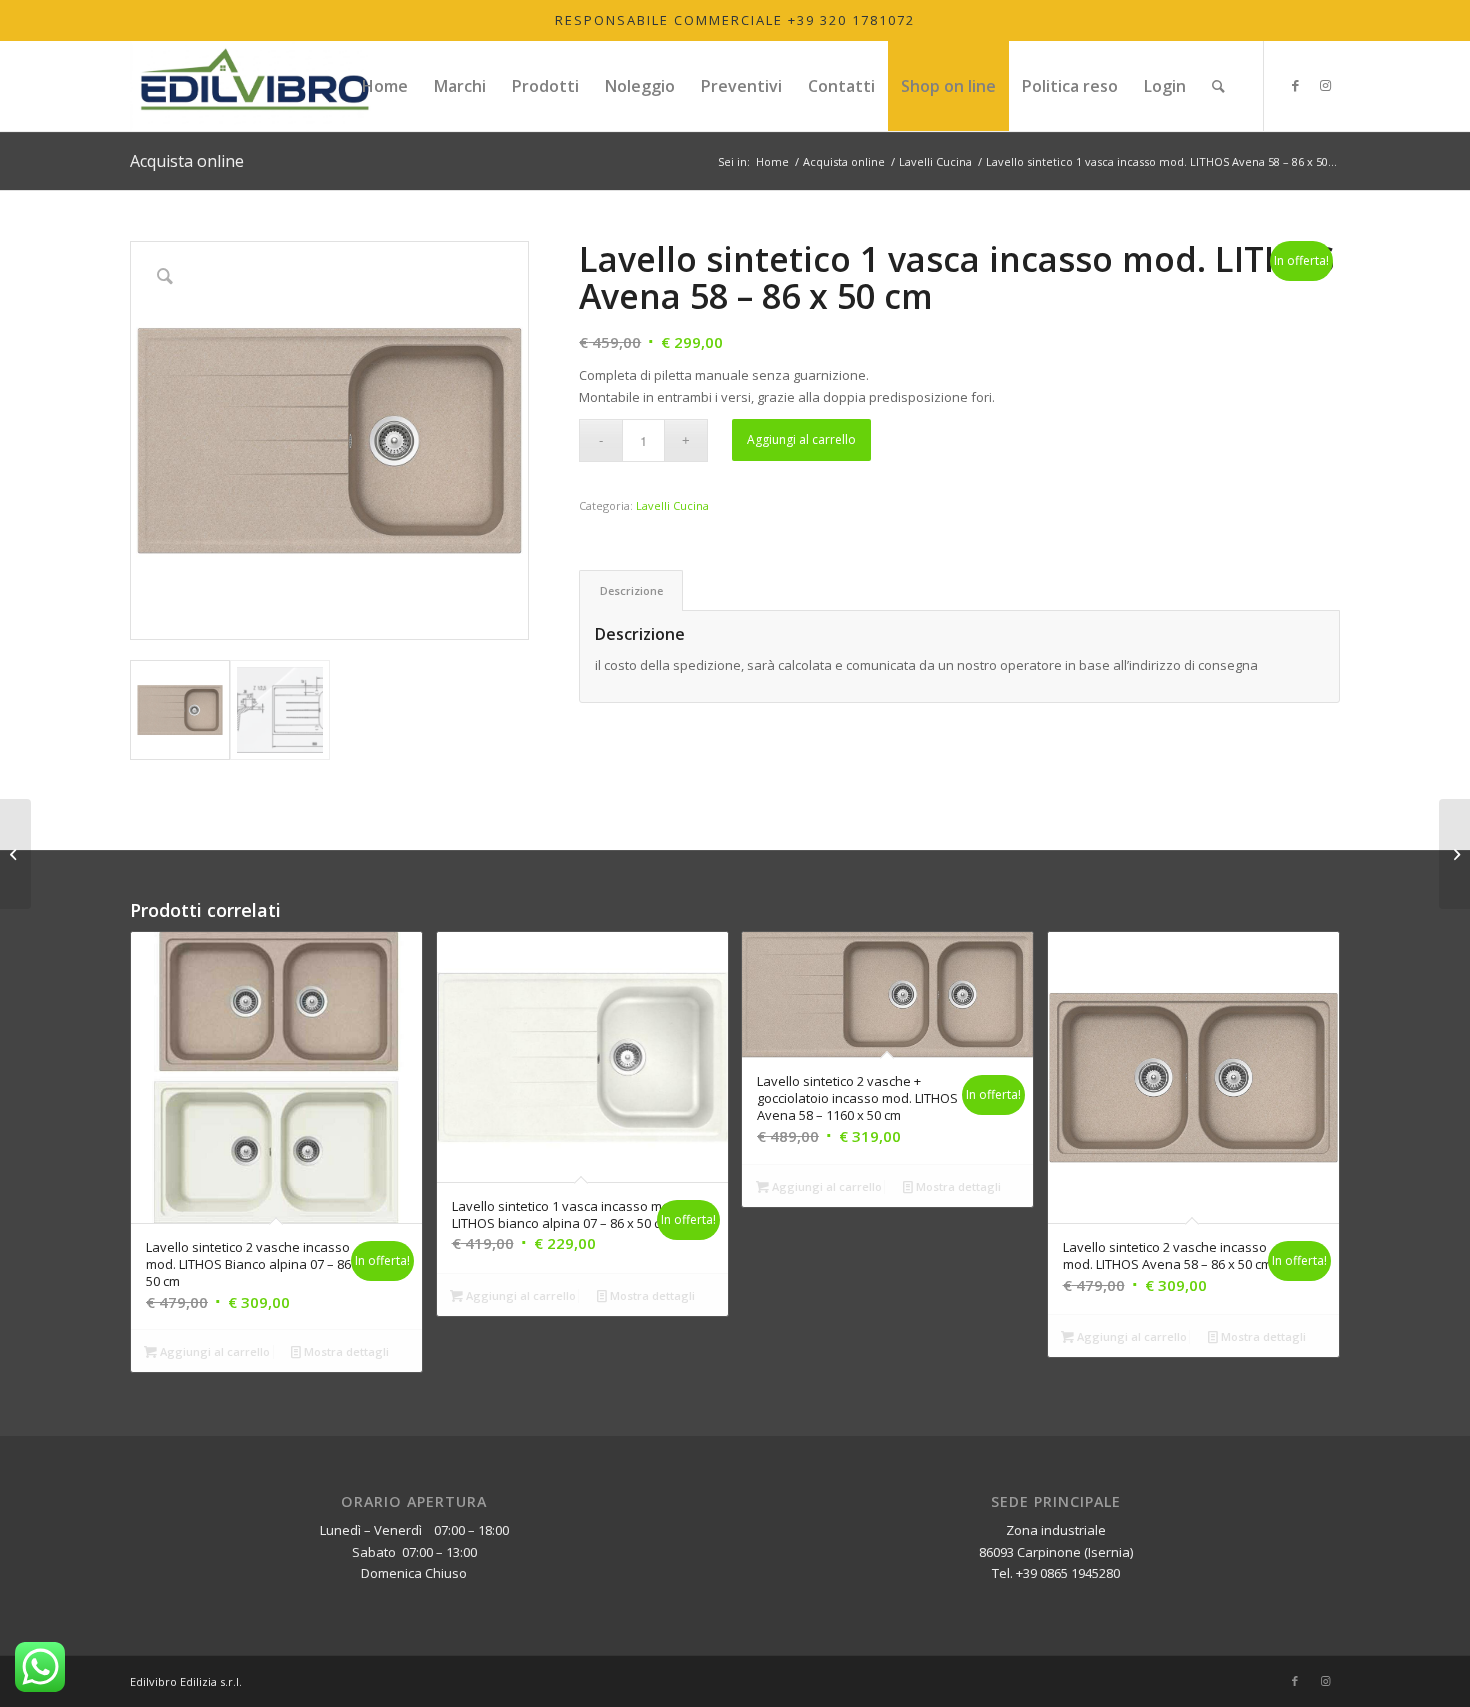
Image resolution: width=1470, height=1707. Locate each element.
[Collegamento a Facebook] (1295, 85)
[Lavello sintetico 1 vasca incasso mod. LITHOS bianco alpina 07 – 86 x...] (1454, 854)
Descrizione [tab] (631, 590)
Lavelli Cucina (672, 505)
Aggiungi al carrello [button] (213, 1351)
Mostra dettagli (345, 1351)
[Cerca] (1218, 86)
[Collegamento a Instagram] (1325, 85)
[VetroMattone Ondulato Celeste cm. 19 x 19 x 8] (15, 854)
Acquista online (187, 161)
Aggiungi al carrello (801, 439)
